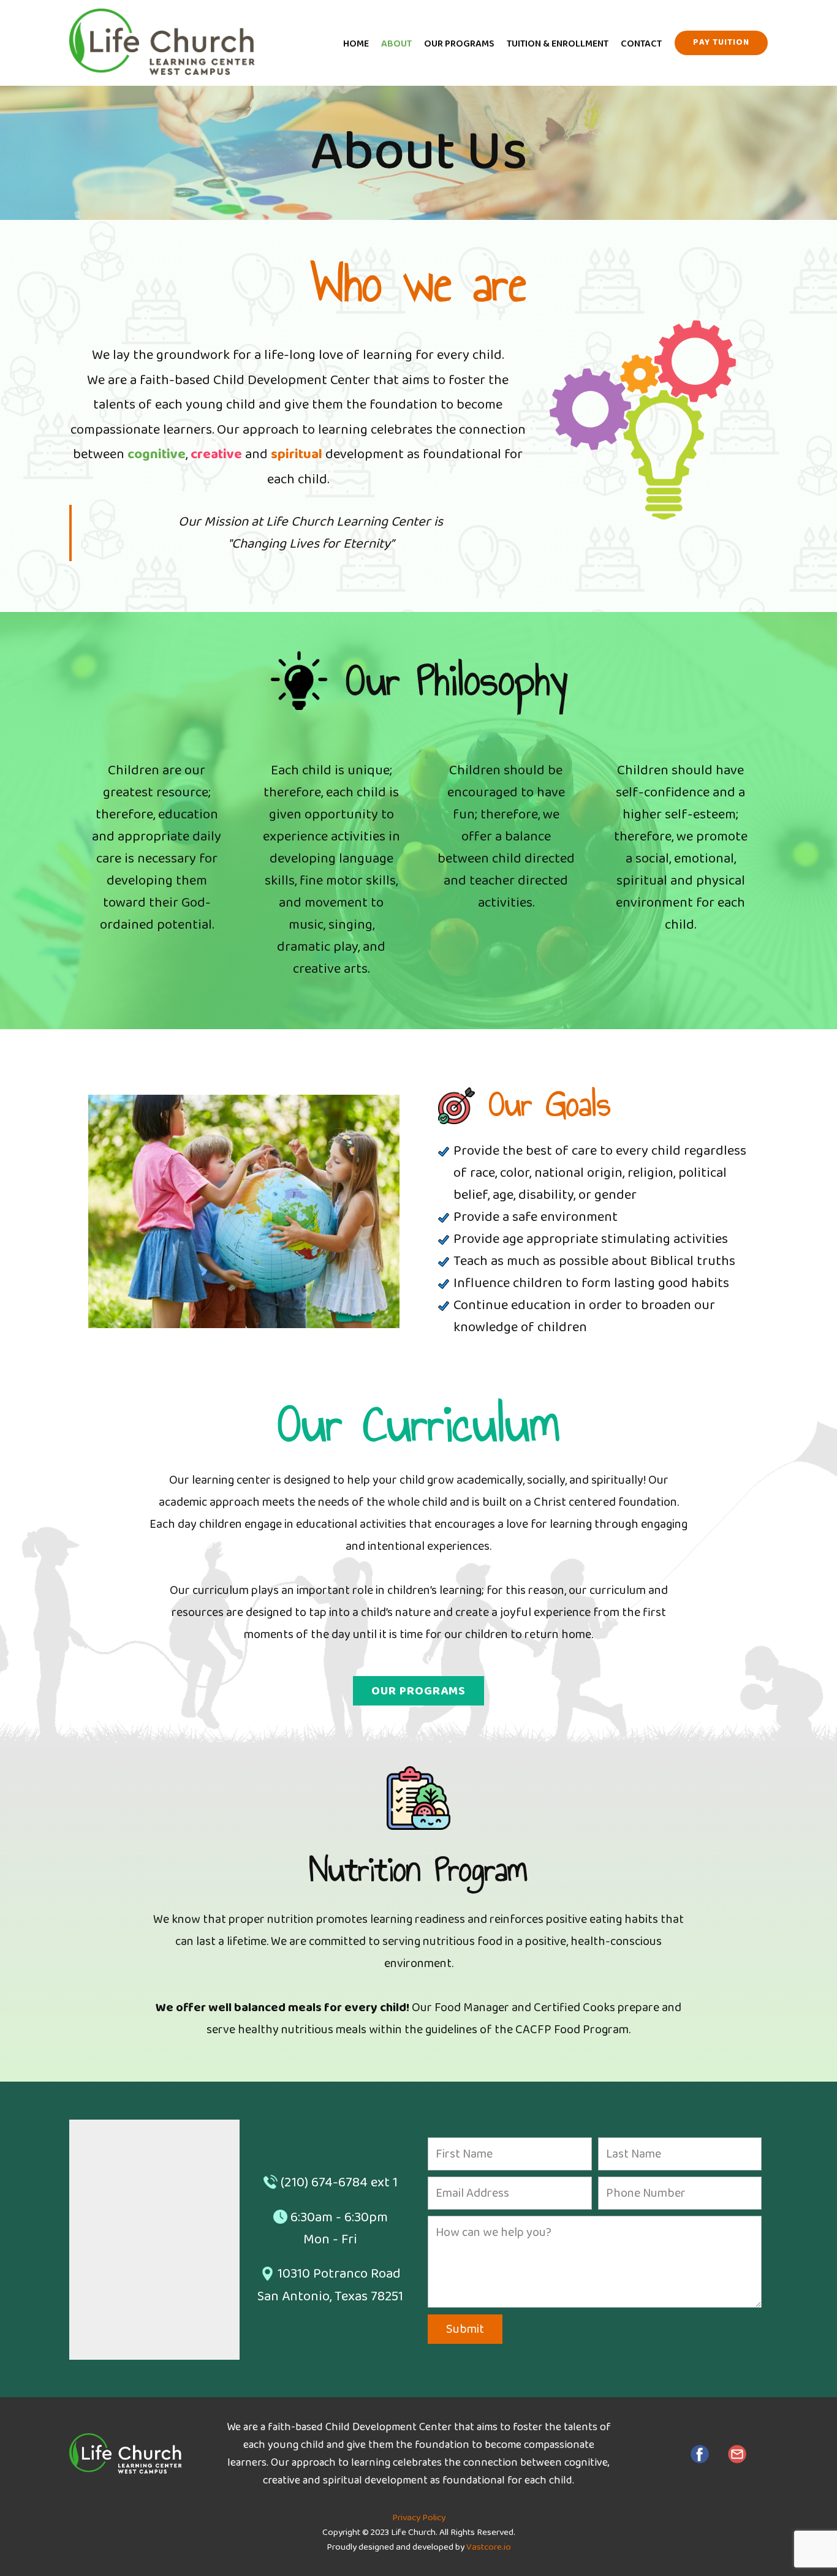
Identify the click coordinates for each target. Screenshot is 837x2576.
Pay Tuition (721, 42)
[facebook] (700, 2454)
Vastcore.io (489, 2547)
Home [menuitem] (356, 44)
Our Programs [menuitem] (459, 44)
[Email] (737, 2454)
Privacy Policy (419, 2518)
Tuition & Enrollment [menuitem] (558, 44)
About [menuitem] (396, 44)
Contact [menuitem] (641, 44)
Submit (465, 2329)
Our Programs (418, 1691)
